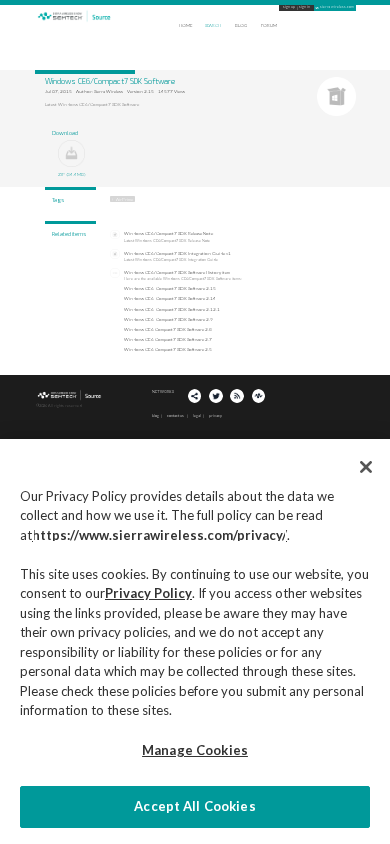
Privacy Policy (148, 593)
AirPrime (124, 199)
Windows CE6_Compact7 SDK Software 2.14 (170, 298)
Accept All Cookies (194, 806)
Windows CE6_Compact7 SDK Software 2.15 (170, 288)
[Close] (366, 467)
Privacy (215, 415)
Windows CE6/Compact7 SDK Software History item (177, 272)
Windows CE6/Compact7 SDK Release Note (168, 233)
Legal (197, 415)
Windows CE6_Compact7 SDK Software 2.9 (168, 318)
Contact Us (175, 415)
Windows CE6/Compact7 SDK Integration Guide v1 (177, 253)
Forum (269, 25)
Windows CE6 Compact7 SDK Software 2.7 (168, 339)
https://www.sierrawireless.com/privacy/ (159, 535)
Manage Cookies (195, 750)
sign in (304, 7)
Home (185, 25)
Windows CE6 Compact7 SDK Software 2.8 (168, 328)
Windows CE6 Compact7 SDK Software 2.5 (168, 349)
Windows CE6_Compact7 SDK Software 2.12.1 (172, 308)
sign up (289, 7)
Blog (241, 25)
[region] (195, 641)
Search (213, 25)
